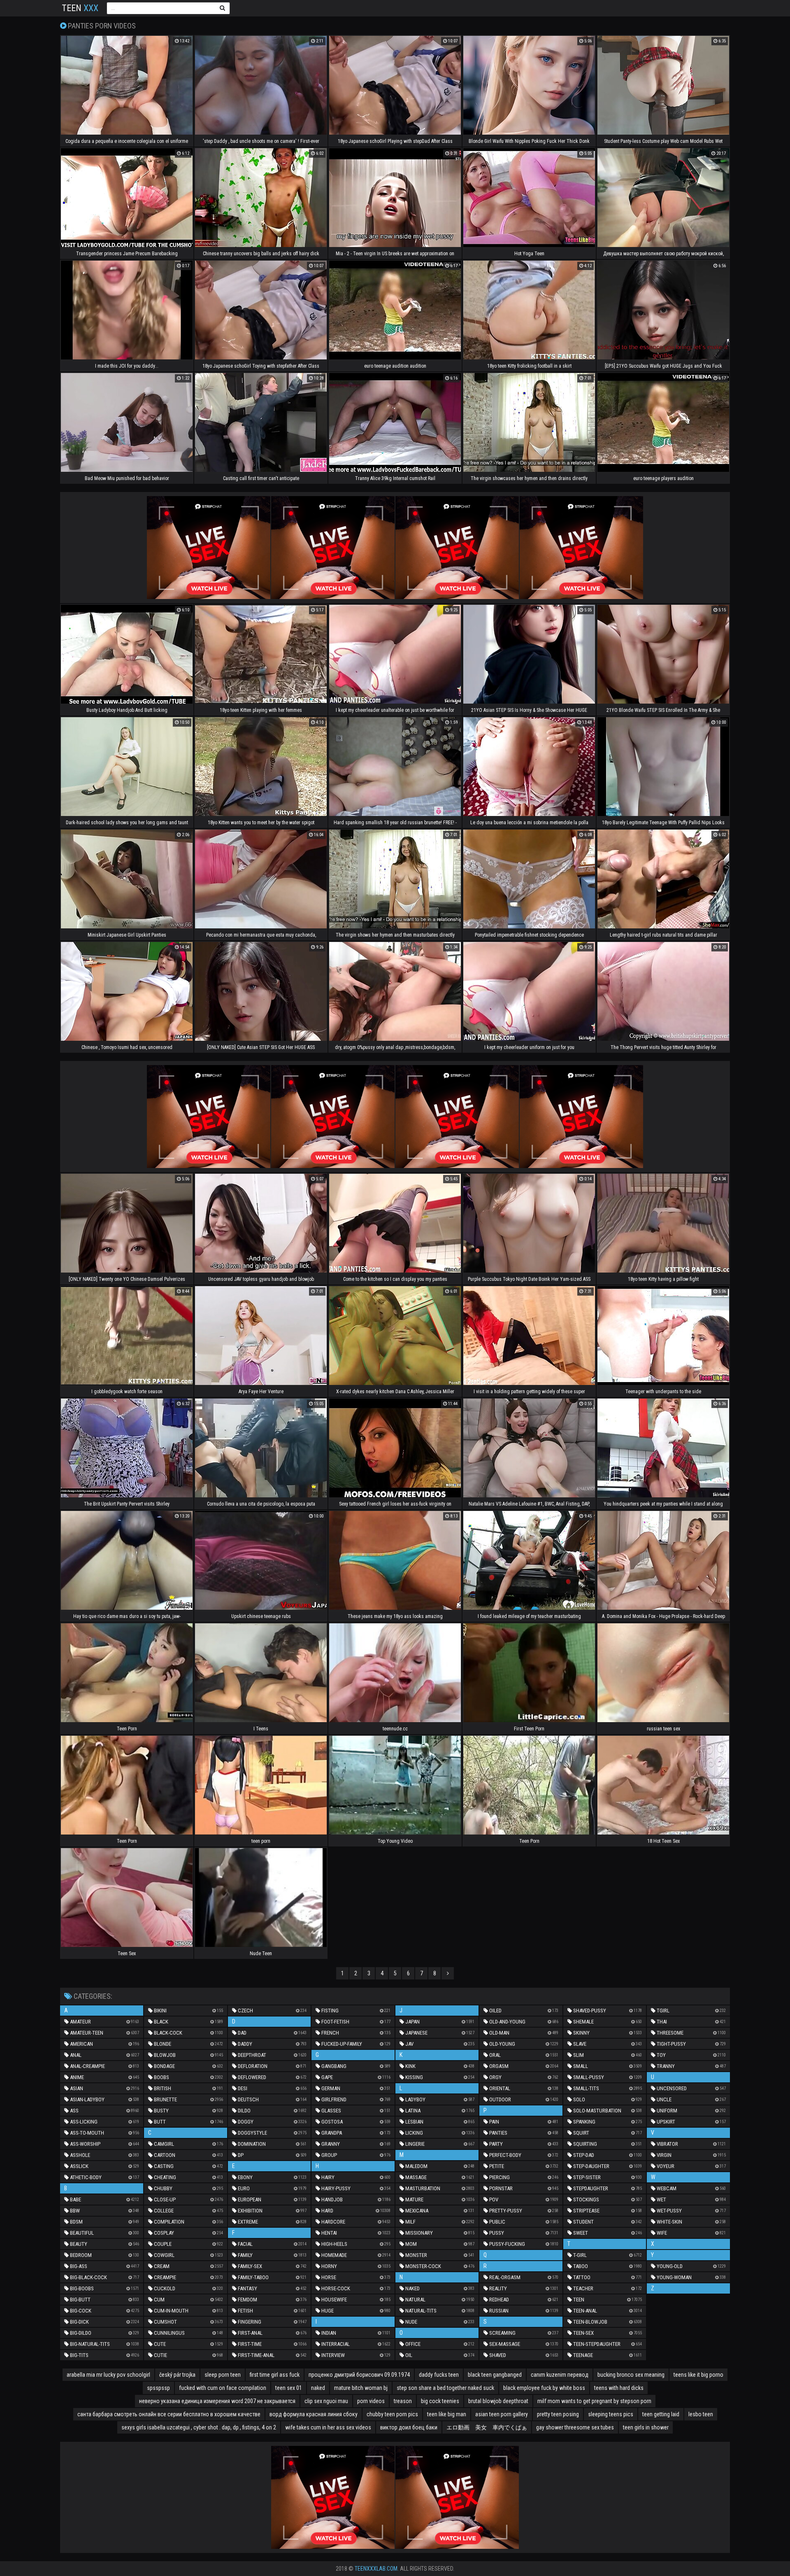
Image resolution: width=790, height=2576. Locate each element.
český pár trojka (177, 2375)
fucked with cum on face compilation (223, 2388)
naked (318, 2388)
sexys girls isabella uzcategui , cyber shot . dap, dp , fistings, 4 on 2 (199, 2427)
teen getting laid (661, 2414)
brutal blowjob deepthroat (498, 2401)
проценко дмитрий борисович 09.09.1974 (359, 2375)
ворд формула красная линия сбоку (314, 2414)
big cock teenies (440, 2401)
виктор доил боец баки (409, 2427)
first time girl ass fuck (275, 2375)
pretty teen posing (558, 2414)
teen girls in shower (646, 2427)
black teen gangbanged (495, 2375)
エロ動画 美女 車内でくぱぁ (487, 2427)
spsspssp (158, 2388)
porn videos (371, 2401)
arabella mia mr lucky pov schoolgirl (108, 2375)
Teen (80, 8)
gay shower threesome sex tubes (575, 2427)
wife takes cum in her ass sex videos (328, 2427)
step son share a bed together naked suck (445, 2388)
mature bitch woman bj (361, 2388)
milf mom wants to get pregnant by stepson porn (594, 2401)
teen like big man (447, 2414)
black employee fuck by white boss (544, 2388)
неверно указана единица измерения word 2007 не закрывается (217, 2401)
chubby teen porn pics (392, 2414)
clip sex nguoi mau (326, 2401)
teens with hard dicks (619, 2388)
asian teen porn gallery (502, 2414)
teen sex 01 (289, 2388)
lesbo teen (701, 2414)
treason (403, 2401)
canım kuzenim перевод (560, 2375)
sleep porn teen (223, 2375)
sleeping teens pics (611, 2414)
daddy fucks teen (439, 2375)
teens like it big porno (698, 2375)
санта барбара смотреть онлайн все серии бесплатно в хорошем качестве (169, 2414)
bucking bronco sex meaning (631, 2375)
